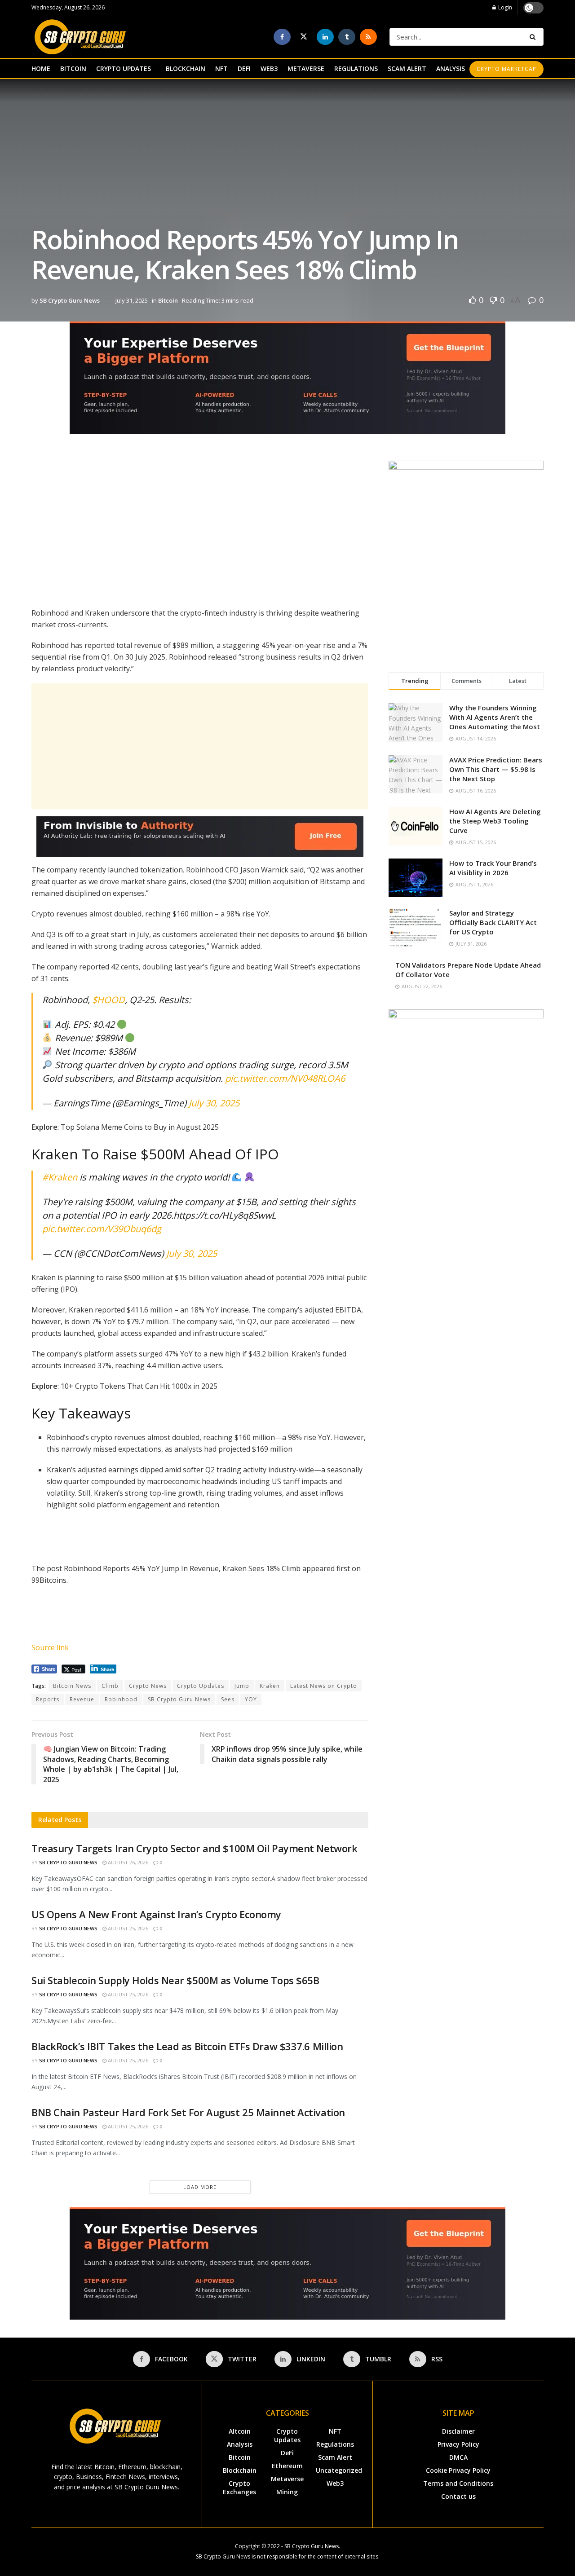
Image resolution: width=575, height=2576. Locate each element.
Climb (110, 1686)
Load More (200, 2187)
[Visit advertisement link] (287, 384)
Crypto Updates (201, 1686)
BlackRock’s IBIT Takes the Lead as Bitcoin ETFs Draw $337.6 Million (187, 2046)
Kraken (270, 1686)
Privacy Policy (458, 2444)
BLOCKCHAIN (186, 68)
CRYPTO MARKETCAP (506, 69)
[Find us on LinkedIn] (325, 37)
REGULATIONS (356, 68)
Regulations (335, 2444)
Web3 (335, 2483)
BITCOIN (73, 68)
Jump (242, 1686)
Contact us (458, 2496)
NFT (221, 68)
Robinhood (121, 1699)
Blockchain (240, 2470)
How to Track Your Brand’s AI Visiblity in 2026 (493, 868)
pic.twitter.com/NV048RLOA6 (285, 1078)
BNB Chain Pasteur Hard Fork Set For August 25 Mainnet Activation (188, 2112)
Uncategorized (339, 2470)
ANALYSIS (451, 68)
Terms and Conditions (458, 2483)
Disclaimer (458, 2431)
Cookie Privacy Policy (458, 2470)
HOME (41, 68)
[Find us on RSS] (368, 37)
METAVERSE (306, 68)
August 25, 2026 (127, 1928)
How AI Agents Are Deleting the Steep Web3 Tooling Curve (495, 821)
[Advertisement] (200, 524)
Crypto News (148, 1686)
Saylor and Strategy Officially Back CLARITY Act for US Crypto (493, 922)
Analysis (240, 2444)
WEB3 (269, 68)
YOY (251, 1699)
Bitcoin (168, 300)
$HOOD (108, 1000)
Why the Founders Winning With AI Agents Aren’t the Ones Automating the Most (495, 717)
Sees (228, 1699)
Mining (287, 2492)
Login (504, 7)
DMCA (458, 2457)
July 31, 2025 (132, 300)
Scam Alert (335, 2457)
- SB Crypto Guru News (310, 2546)
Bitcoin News (72, 1686)
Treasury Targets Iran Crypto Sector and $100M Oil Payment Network (194, 1848)
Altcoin (240, 2431)
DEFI (244, 68)
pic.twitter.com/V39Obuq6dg (102, 1229)
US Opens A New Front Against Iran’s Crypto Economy (156, 1914)
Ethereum (287, 2466)
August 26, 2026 (127, 1862)
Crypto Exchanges (239, 2488)
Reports (48, 1699)
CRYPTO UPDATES (124, 68)
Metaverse (287, 2479)
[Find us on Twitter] (304, 37)
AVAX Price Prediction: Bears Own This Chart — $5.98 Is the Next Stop (496, 769)
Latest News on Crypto (324, 1686)
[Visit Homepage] (81, 37)
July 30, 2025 (214, 1103)
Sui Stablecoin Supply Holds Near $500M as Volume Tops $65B (175, 1980)
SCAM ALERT (407, 68)
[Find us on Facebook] (282, 37)
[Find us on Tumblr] (347, 37)
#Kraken (60, 1177)
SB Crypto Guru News (70, 300)
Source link (50, 1647)
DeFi (287, 2453)
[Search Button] (534, 37)
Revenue (82, 1699)
